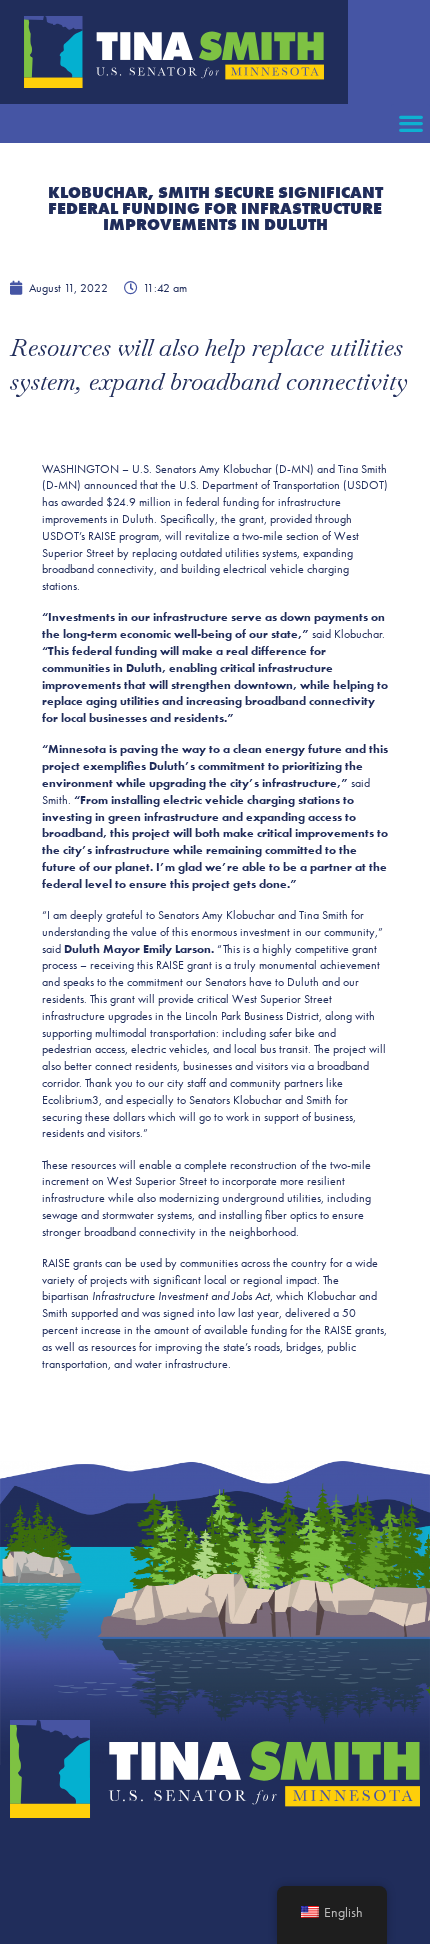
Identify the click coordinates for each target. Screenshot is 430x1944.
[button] (410, 123)
